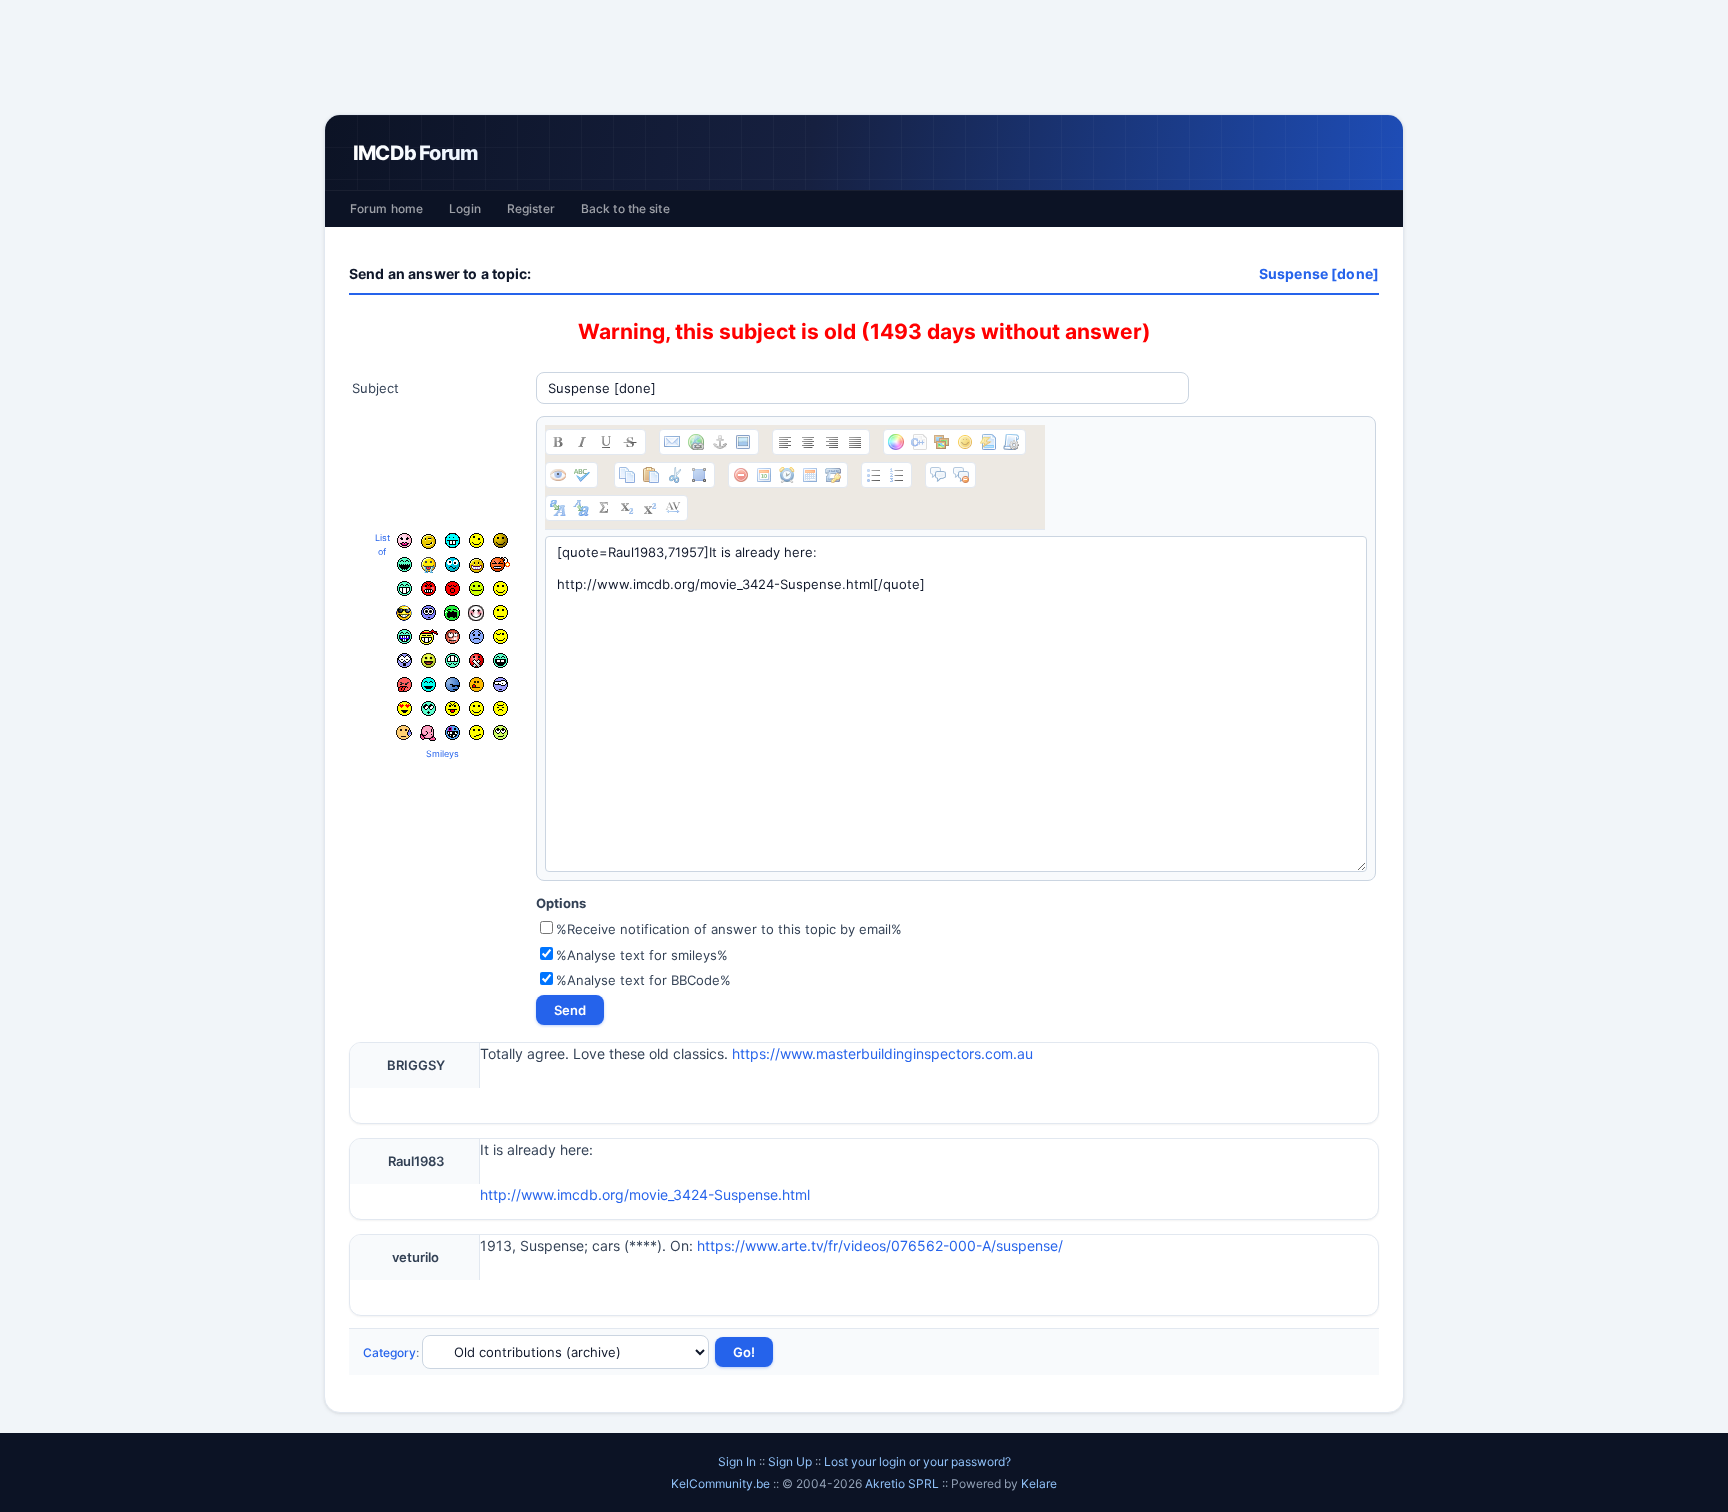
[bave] (428, 565)
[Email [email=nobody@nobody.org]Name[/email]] (672, 442)
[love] (404, 708)
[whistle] (428, 708)
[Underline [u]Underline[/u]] (606, 442)
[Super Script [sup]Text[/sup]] (650, 508)
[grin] (404, 588)
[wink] (500, 636)
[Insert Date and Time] (810, 475)
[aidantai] (404, 564)
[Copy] (627, 475)
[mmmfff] (500, 708)
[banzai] (428, 637)
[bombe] (500, 564)
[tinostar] (452, 732)
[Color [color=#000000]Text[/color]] (896, 442)
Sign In (737, 1461)
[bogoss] (476, 565)
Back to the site (625, 208)
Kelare (1039, 1483)
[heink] (500, 684)
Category (389, 1352)
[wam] (428, 612)
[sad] (476, 636)
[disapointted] (500, 612)
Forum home (386, 208)
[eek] (404, 660)
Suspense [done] (1319, 273)
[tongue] (476, 588)
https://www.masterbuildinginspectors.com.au (882, 1053)
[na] (452, 708)
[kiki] (452, 636)
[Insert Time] (787, 475)
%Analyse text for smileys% (642, 955)
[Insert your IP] (833, 475)
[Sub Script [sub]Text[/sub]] (627, 508)
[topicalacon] (428, 733)
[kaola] (404, 684)
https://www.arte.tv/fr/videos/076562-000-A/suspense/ (880, 1245)
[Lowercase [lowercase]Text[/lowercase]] (581, 508)
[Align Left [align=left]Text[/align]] (785, 442)
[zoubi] (500, 540)
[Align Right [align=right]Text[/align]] (832, 442)
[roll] (500, 732)
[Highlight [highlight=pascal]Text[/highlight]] (919, 442)
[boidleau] (500, 660)
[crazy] (476, 540)
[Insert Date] (764, 475)
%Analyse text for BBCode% (643, 980)
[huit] (476, 684)
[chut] (476, 660)
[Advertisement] (864, 57)
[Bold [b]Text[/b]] (558, 442)
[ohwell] (476, 732)
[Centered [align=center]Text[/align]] (808, 442)
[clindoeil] (428, 541)
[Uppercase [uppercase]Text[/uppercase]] (558, 508)
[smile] (500, 588)
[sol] (404, 613)
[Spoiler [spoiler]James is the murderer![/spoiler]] (961, 475)
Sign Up (790, 1461)
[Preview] (558, 475)
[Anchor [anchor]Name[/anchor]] (720, 442)
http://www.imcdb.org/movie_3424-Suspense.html (645, 1194)
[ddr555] (452, 660)
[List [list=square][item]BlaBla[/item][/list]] (874, 475)
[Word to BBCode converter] (1011, 442)
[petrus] (452, 540)
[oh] (452, 588)
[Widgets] (942, 442)
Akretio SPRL (903, 1483)
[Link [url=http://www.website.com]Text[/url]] (696, 442)
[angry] (428, 588)
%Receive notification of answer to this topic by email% (729, 929)
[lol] (428, 684)
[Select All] (699, 475)
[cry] (452, 613)
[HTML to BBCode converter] (988, 442)
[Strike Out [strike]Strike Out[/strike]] (630, 442)
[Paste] (651, 475)
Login (465, 208)
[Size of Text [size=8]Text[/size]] (673, 508)
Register (531, 208)
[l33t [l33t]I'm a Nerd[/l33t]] (604, 508)
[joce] (404, 636)
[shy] (476, 613)
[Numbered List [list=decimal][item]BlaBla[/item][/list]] (897, 475)
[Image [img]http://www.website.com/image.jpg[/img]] (743, 442)
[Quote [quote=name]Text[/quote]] (938, 475)
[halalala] (452, 684)
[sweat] (404, 732)
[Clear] (741, 475)
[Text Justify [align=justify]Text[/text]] (855, 442)
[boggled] (452, 564)
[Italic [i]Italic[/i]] (582, 442)
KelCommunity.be (722, 1483)
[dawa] (428, 660)
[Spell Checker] (582, 475)
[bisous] (404, 540)
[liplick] (476, 708)
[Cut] (675, 475)
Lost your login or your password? (917, 1461)
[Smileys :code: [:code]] (965, 442)
